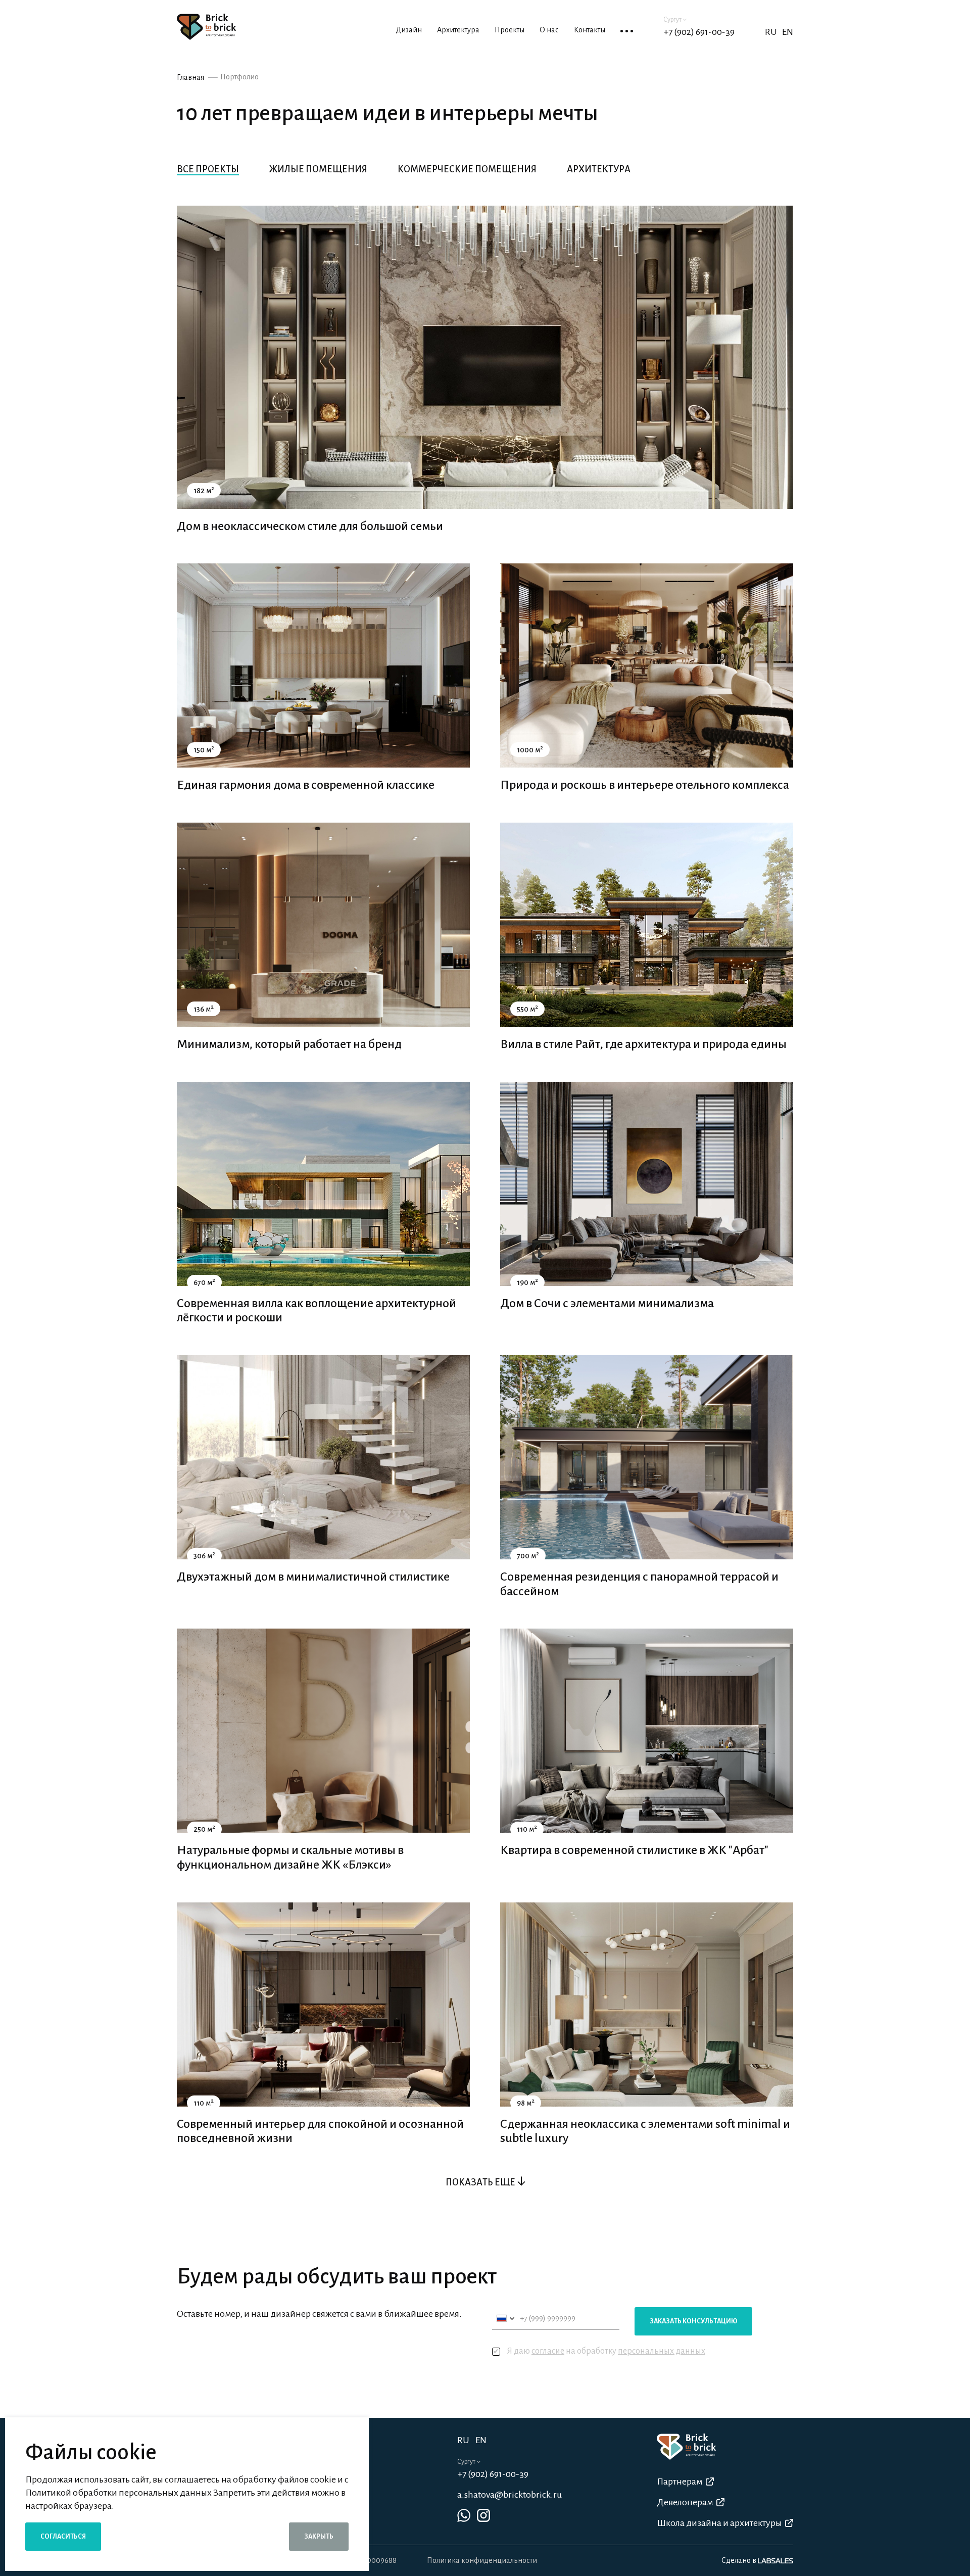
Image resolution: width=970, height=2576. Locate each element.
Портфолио (239, 77)
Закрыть (319, 2537)
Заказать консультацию (693, 2321)
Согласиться (63, 2537)
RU (463, 2440)
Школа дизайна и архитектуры (719, 2523)
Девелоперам (685, 2502)
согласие (548, 2351)
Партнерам (680, 2482)
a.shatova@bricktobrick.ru (510, 2495)
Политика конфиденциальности (482, 2560)
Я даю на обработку (606, 2351)
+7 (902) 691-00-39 (699, 32)
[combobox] (505, 2319)
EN (788, 32)
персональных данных (662, 2351)
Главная (190, 77)
